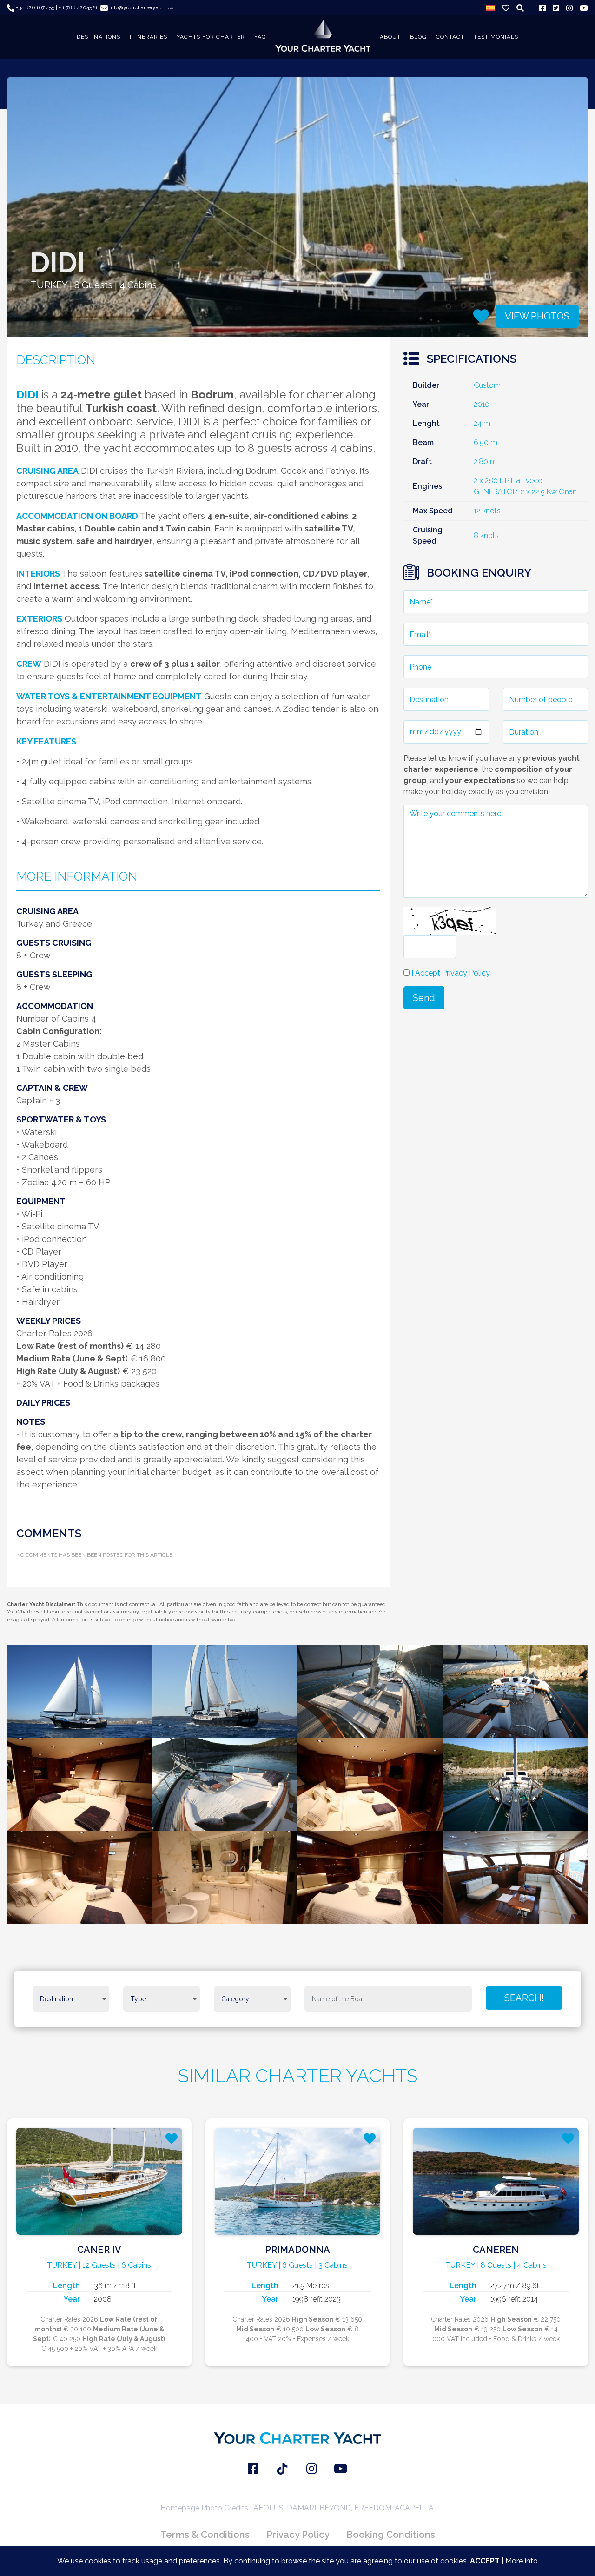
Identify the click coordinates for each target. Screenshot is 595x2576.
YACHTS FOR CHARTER (211, 37)
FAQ (260, 37)
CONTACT (450, 37)
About (390, 37)
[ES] (490, 7)
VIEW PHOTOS (537, 316)
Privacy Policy (298, 2535)
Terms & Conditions (205, 2535)
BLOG (418, 37)
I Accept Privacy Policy (451, 973)
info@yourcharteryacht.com (143, 7)
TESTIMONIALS (496, 37)
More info (522, 2561)
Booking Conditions (391, 2535)
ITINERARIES (149, 37)
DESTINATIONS (99, 37)
